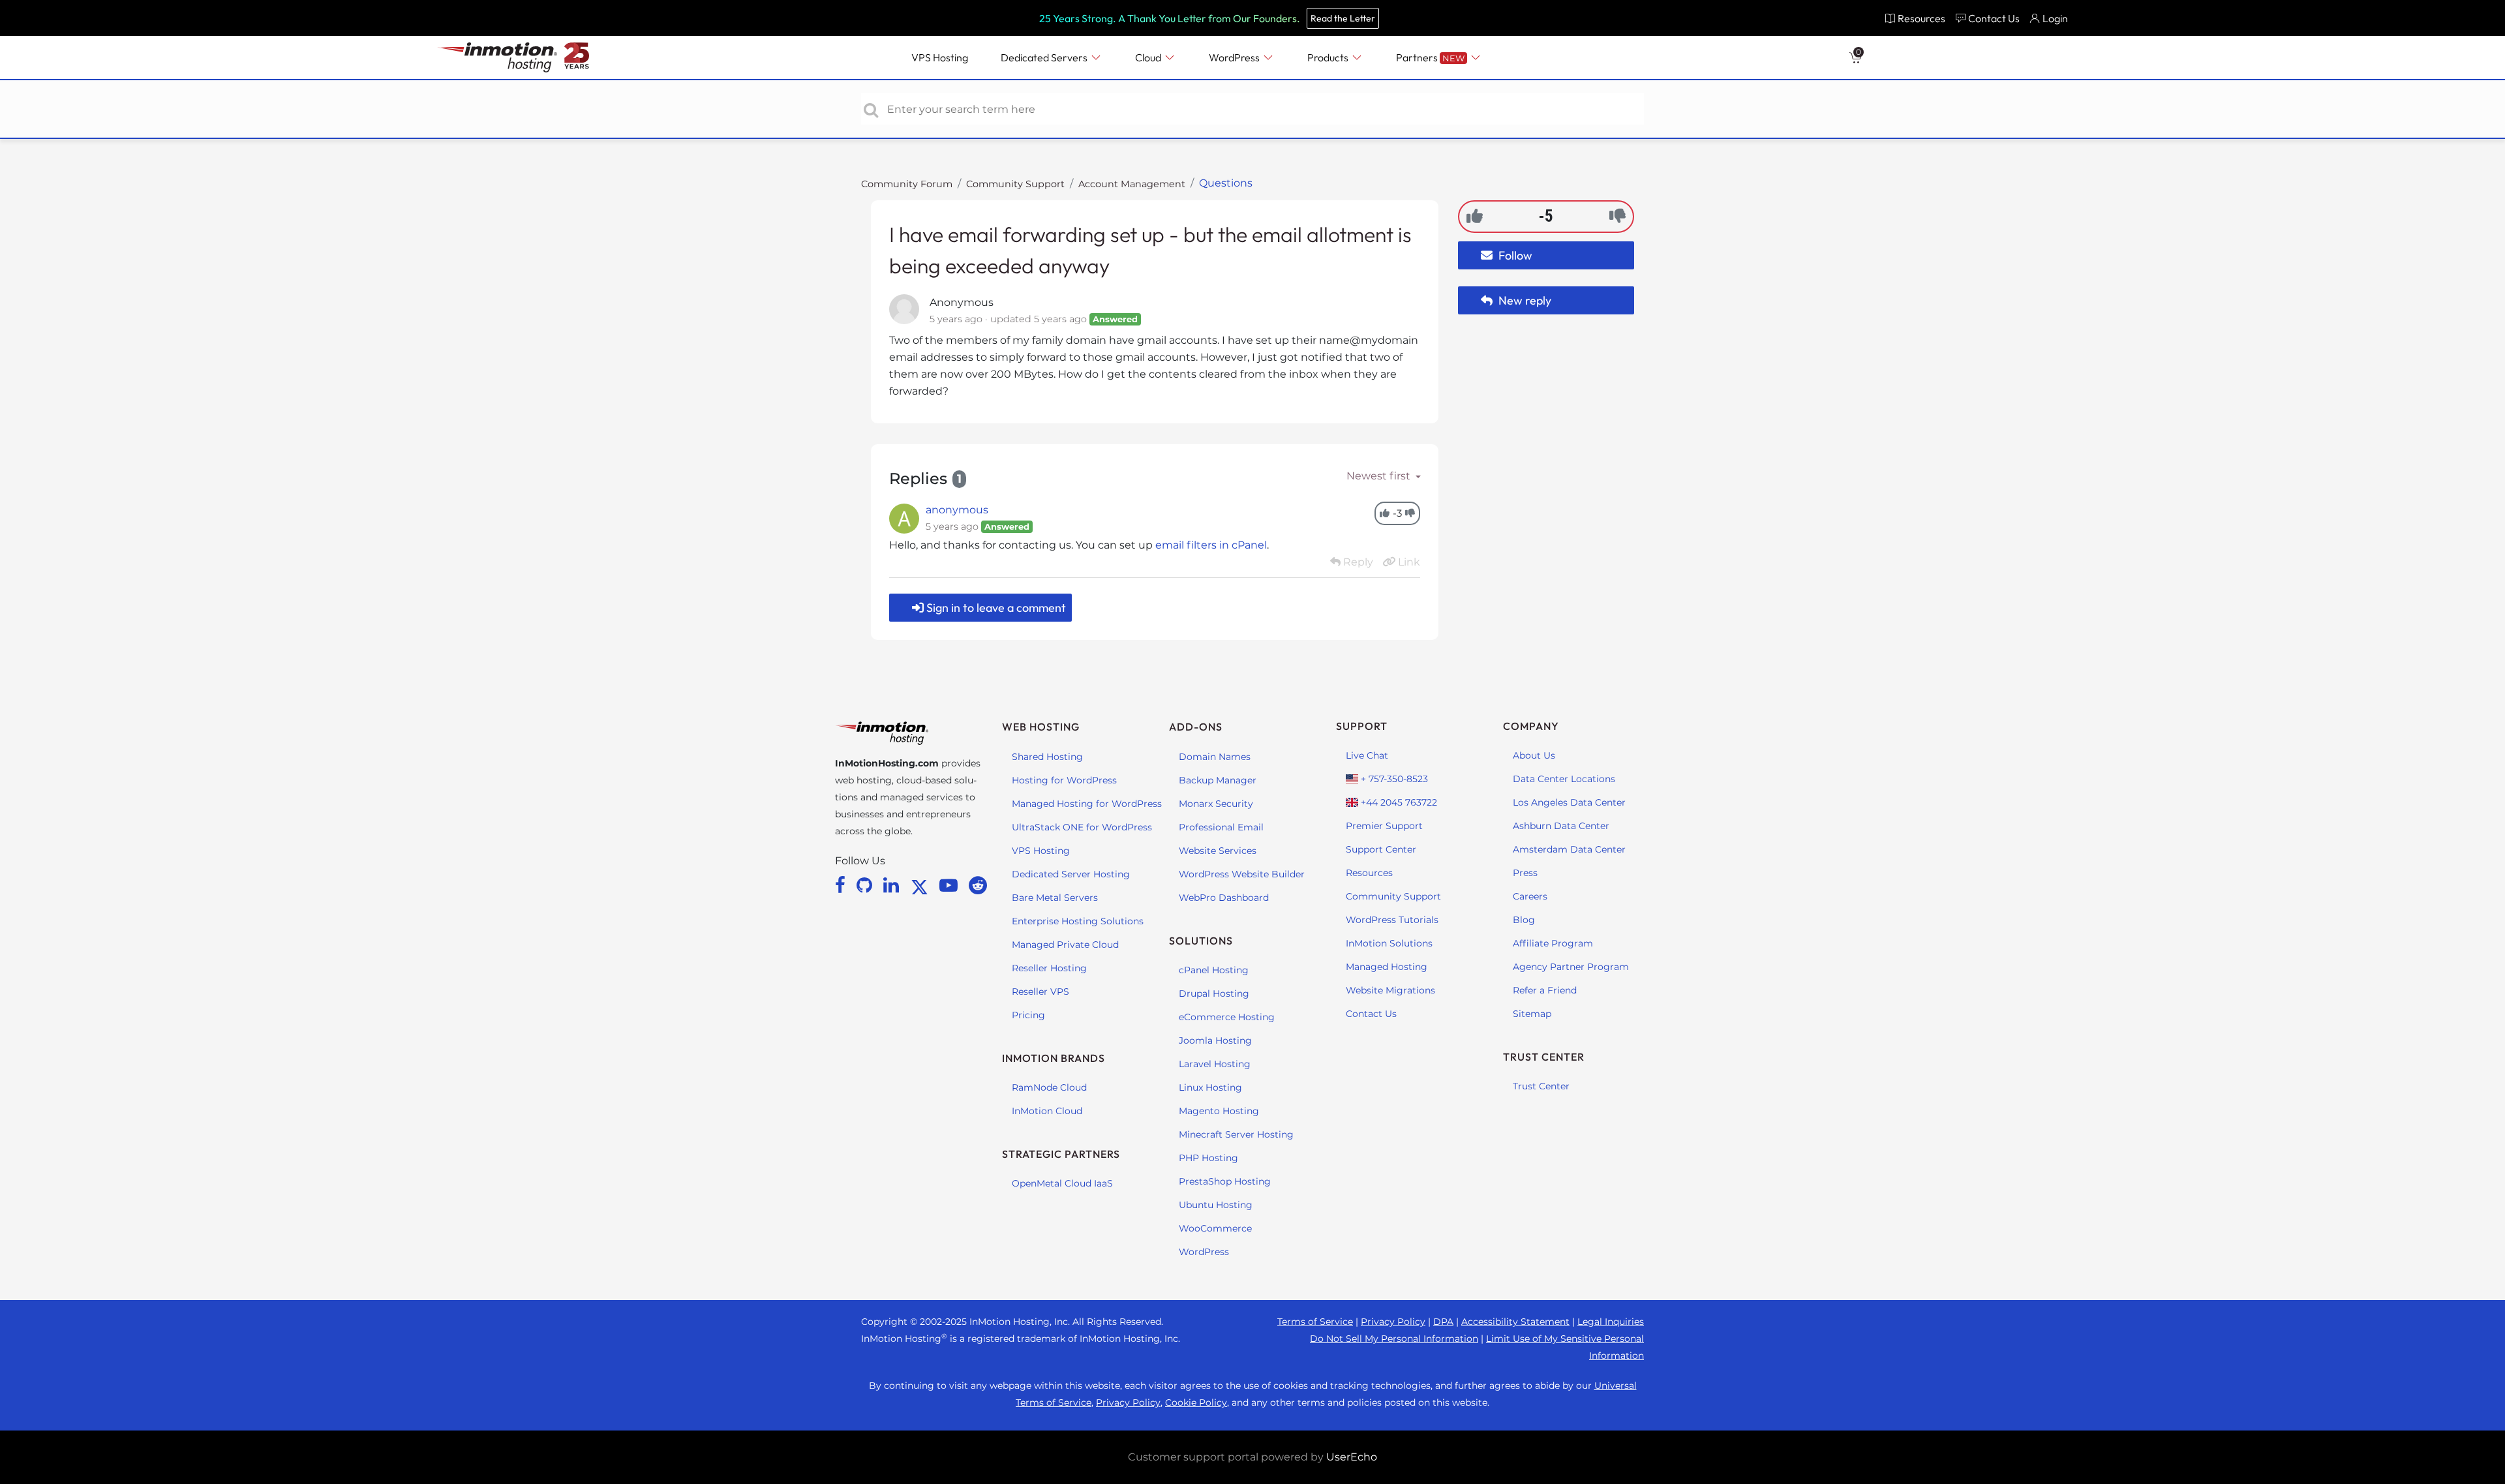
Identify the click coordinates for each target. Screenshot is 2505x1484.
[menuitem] (1915, 18)
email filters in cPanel (1211, 545)
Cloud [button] (1149, 57)
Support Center (1381, 849)
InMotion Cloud (1047, 1111)
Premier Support (1384, 826)
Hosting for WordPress (1064, 780)
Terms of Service (1315, 1322)
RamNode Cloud (1049, 1087)
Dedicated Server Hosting (1071, 874)
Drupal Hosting (1214, 993)
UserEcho (1352, 1457)
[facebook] (843, 885)
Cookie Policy (1196, 1402)
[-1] (1617, 216)
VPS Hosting (1041, 851)
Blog (1524, 920)
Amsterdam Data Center (1569, 849)
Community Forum (907, 184)
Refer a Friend (1545, 990)
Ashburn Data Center (1561, 826)
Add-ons (1196, 727)
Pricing (1028, 1015)
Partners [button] (1430, 57)
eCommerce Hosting (1227, 1017)
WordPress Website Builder (1242, 874)
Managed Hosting (1387, 967)
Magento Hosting (1219, 1111)
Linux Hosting (1210, 1087)
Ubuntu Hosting (1216, 1205)
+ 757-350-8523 (1393, 779)
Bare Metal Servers (1055, 898)
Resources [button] (1921, 18)
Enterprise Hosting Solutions (1078, 921)
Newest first (1380, 476)
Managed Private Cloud (1065, 945)
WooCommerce (1215, 1228)
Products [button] (1329, 57)
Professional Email (1221, 827)
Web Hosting (1041, 727)
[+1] (1475, 216)
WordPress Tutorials (1392, 920)
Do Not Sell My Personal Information (1394, 1339)
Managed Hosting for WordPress (1087, 804)
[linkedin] (893, 885)
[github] (867, 885)
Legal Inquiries (1611, 1322)
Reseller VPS (1040, 992)
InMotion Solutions (1389, 943)
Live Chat (1367, 755)
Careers (1530, 896)
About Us (1534, 755)
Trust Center (1541, 1086)
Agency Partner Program (1571, 967)
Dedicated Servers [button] (1045, 57)
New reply (1524, 300)
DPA (1443, 1322)
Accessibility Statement (1515, 1322)
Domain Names (1215, 757)
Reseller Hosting (1049, 968)
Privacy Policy (1393, 1322)
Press (1525, 873)
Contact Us (1371, 1014)
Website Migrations (1390, 990)
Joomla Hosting (1215, 1040)
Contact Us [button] (1994, 18)
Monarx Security (1216, 804)
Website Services (1218, 851)
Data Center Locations (1564, 779)
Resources (1369, 873)
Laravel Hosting (1215, 1064)
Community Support (1015, 184)
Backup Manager (1218, 780)
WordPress (1204, 1252)
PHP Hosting (1208, 1158)
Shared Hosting (1047, 757)
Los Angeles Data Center (1569, 802)
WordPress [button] (1235, 57)
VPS (940, 57)
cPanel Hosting (1214, 970)
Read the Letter (1343, 18)
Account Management (1132, 184)
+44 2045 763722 (1398, 802)
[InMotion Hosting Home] (496, 57)
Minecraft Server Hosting (1236, 1134)
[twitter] (922, 885)
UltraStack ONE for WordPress (1082, 827)
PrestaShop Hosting (1225, 1181)
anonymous (957, 510)
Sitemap (1532, 1014)
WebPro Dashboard (1224, 898)
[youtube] (951, 885)
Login (2055, 18)
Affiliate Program (1553, 943)
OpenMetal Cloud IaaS (1062, 1183)
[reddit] (978, 885)
